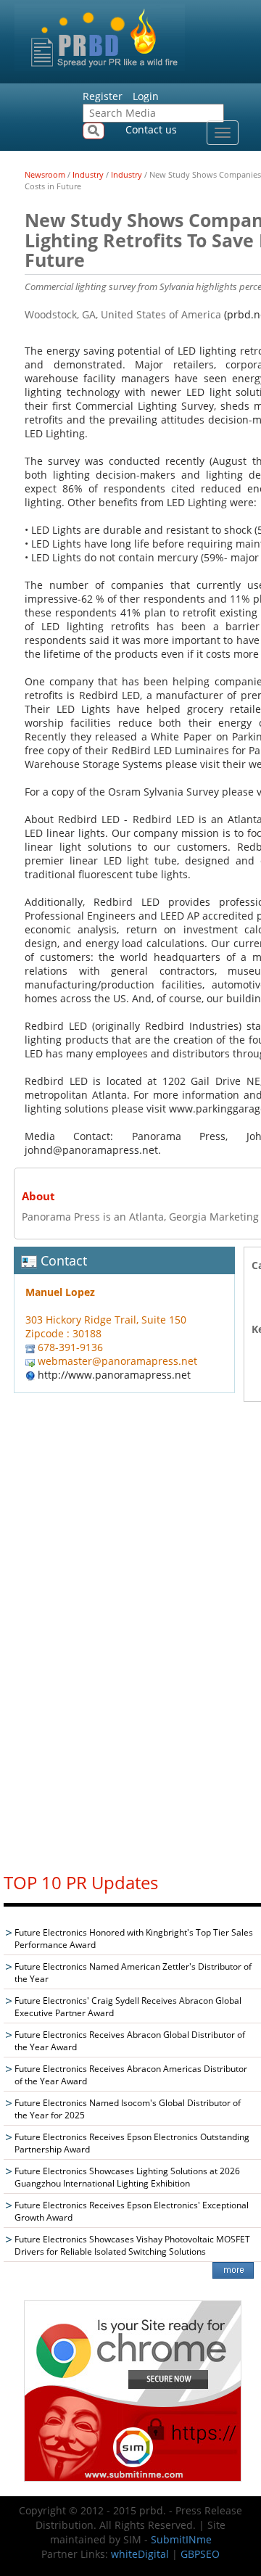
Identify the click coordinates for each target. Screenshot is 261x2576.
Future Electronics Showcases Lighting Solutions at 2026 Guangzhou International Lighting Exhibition (127, 2177)
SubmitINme (181, 2539)
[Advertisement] (133, 1641)
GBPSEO (200, 2554)
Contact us (151, 129)
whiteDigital (140, 2554)
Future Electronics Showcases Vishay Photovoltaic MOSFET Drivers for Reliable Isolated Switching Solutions (132, 2245)
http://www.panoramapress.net (114, 1375)
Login (146, 96)
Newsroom (45, 174)
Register (103, 96)
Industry (88, 174)
